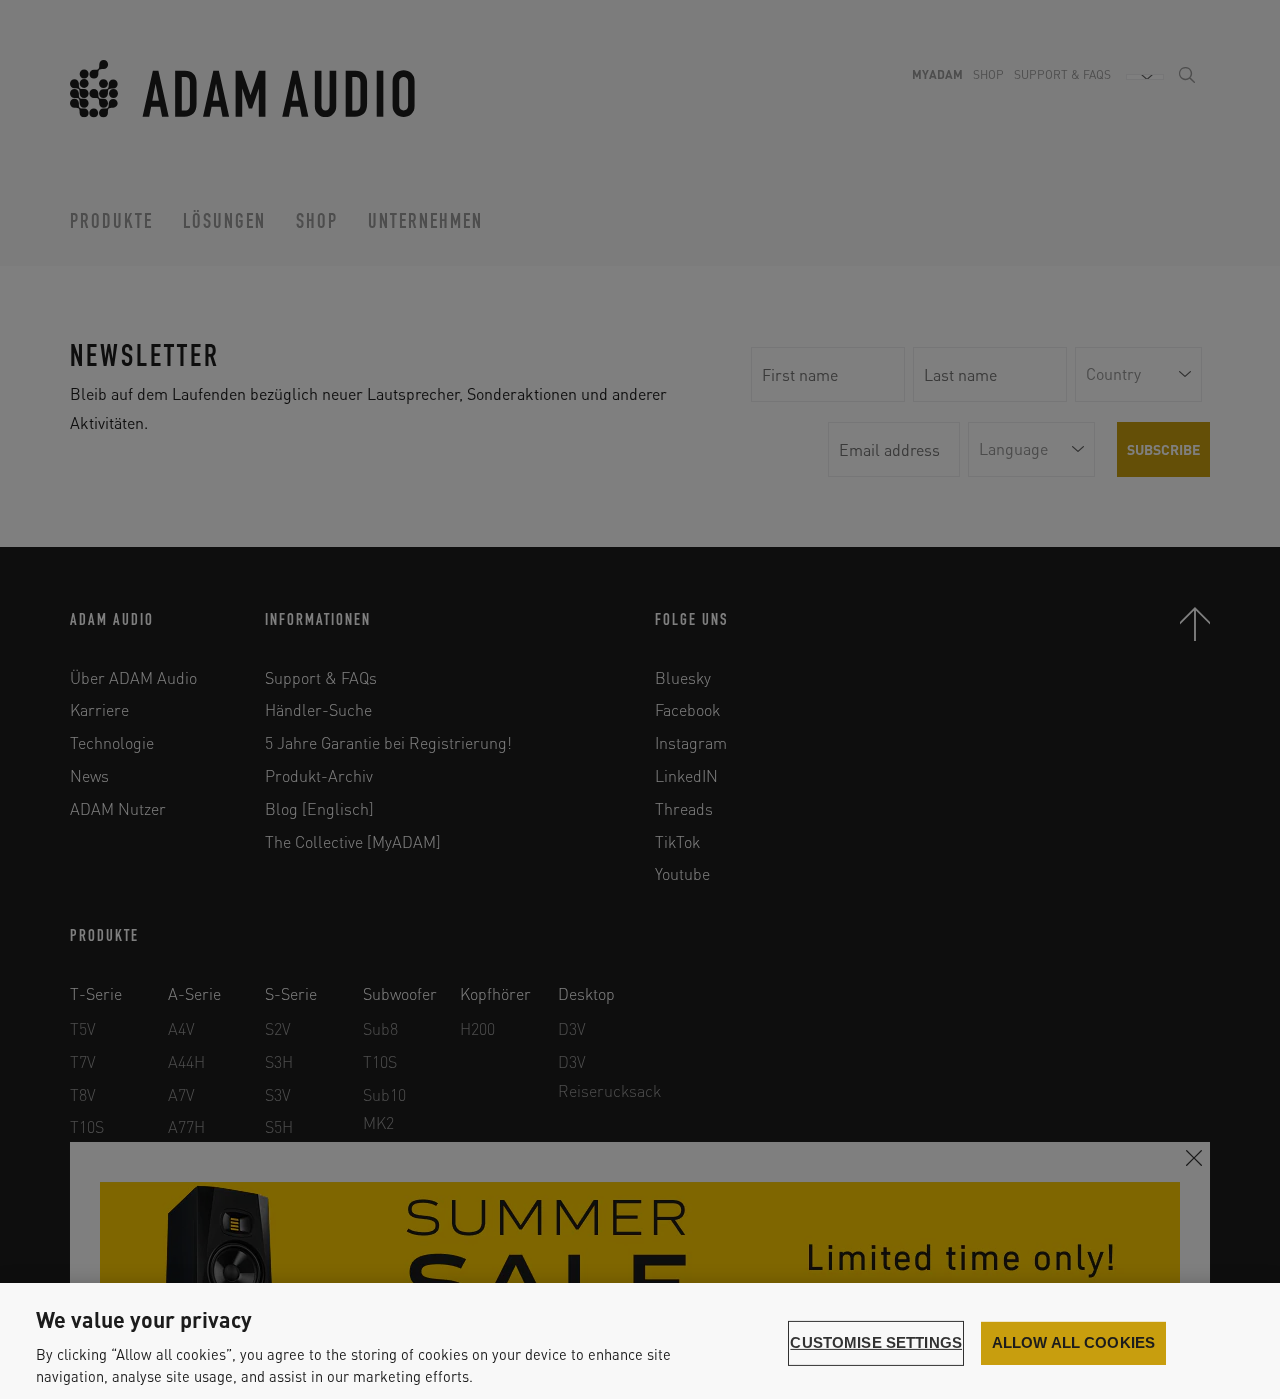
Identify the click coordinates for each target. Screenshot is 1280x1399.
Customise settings (876, 1343)
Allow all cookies (1074, 1343)
